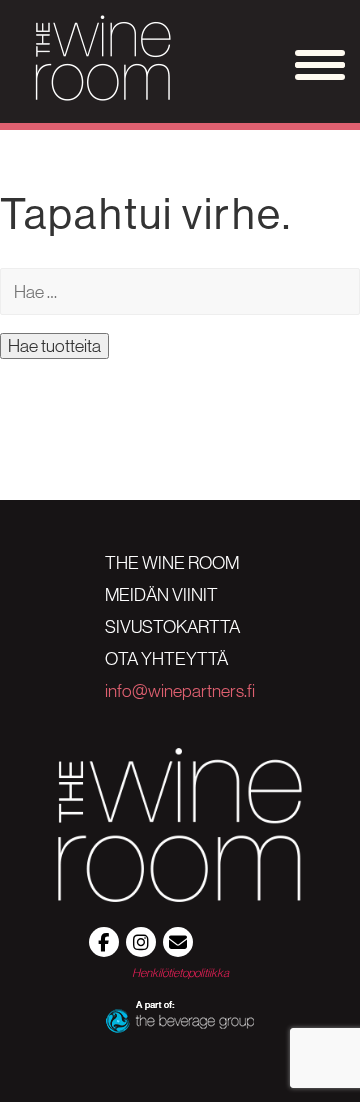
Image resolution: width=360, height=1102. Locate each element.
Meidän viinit (161, 595)
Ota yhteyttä (166, 659)
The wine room (172, 563)
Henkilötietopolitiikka (180, 972)
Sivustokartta (172, 627)
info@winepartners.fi (180, 691)
